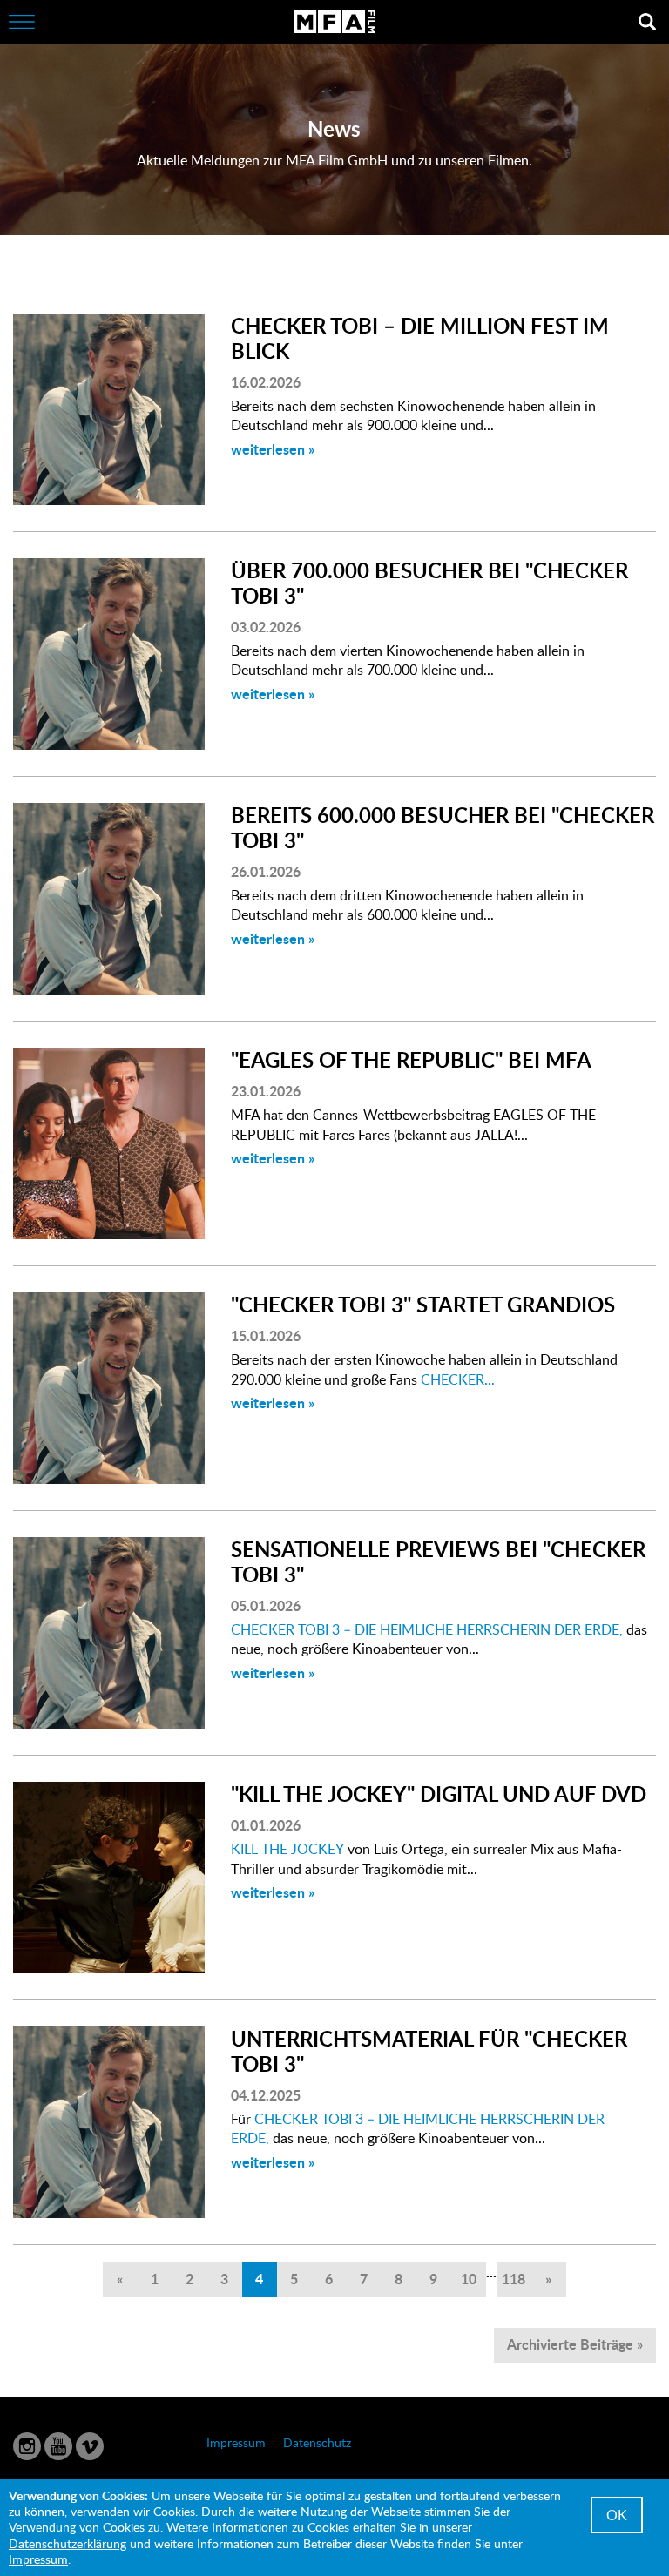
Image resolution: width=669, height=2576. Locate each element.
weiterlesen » (273, 449)
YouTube (58, 2446)
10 (469, 2279)
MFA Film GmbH (334, 22)
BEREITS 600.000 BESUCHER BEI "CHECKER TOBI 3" (443, 827)
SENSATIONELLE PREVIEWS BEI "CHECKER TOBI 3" (438, 1561)
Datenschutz (317, 2442)
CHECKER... (458, 1379)
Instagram (27, 2446)
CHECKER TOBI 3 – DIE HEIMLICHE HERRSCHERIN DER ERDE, (429, 1629)
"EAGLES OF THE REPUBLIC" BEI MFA (411, 1059)
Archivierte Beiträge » (575, 2344)
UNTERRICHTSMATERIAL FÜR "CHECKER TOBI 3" (429, 2051)
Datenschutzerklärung (68, 2543)
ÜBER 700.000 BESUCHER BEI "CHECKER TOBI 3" (429, 583)
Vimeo (90, 2446)
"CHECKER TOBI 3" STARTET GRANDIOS (423, 1304)
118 (514, 2279)
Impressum (236, 2442)
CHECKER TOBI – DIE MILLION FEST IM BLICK (420, 338)
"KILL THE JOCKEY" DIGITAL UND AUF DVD (439, 1794)
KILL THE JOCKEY (287, 1849)
